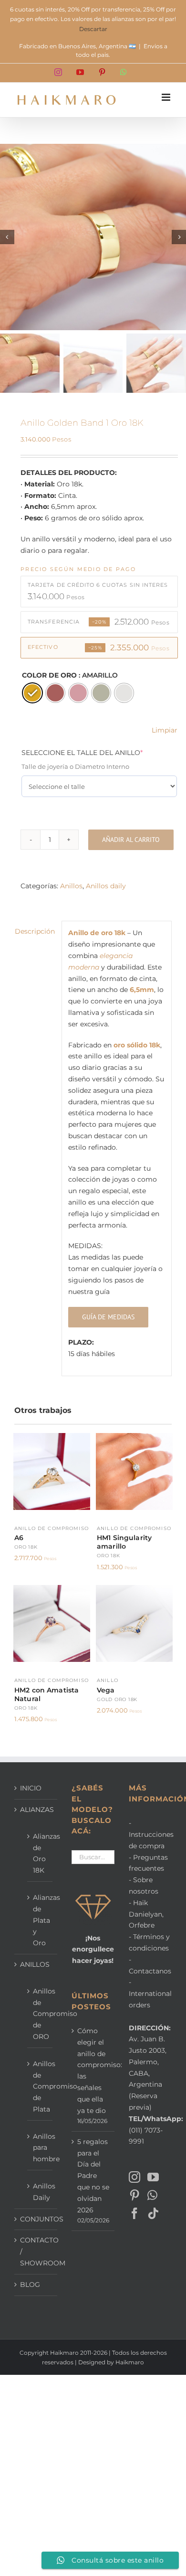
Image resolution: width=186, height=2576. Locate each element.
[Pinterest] (134, 2195)
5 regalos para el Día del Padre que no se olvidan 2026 (93, 2176)
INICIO (31, 1788)
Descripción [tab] (35, 931)
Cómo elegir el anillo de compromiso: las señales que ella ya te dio (93, 2071)
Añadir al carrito (131, 840)
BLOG (30, 2285)
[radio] (32, 693)
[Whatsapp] (152, 2195)
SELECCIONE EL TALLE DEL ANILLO (98, 752)
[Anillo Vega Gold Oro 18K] (134, 1590)
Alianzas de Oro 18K (40, 1853)
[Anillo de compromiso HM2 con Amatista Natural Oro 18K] (52, 1590)
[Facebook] (134, 2213)
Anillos (71, 886)
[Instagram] (134, 2177)
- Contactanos (150, 1965)
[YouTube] (153, 2177)
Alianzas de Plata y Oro (40, 1920)
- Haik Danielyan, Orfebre (146, 1914)
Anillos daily (106, 886)
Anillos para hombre (40, 2148)
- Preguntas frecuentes (148, 1863)
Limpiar (165, 730)
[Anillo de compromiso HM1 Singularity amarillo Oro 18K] (134, 1438)
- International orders (150, 1994)
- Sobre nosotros (144, 1886)
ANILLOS (35, 1964)
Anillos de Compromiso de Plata (40, 2086)
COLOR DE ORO (49, 675)
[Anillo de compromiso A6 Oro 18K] (52, 1438)
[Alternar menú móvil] (167, 97)
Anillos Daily (40, 2192)
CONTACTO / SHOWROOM (36, 2252)
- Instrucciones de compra (150, 1834)
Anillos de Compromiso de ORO (40, 2014)
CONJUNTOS (36, 2219)
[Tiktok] (153, 2213)
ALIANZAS (36, 1810)
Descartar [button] (93, 29)
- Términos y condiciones (149, 1942)
